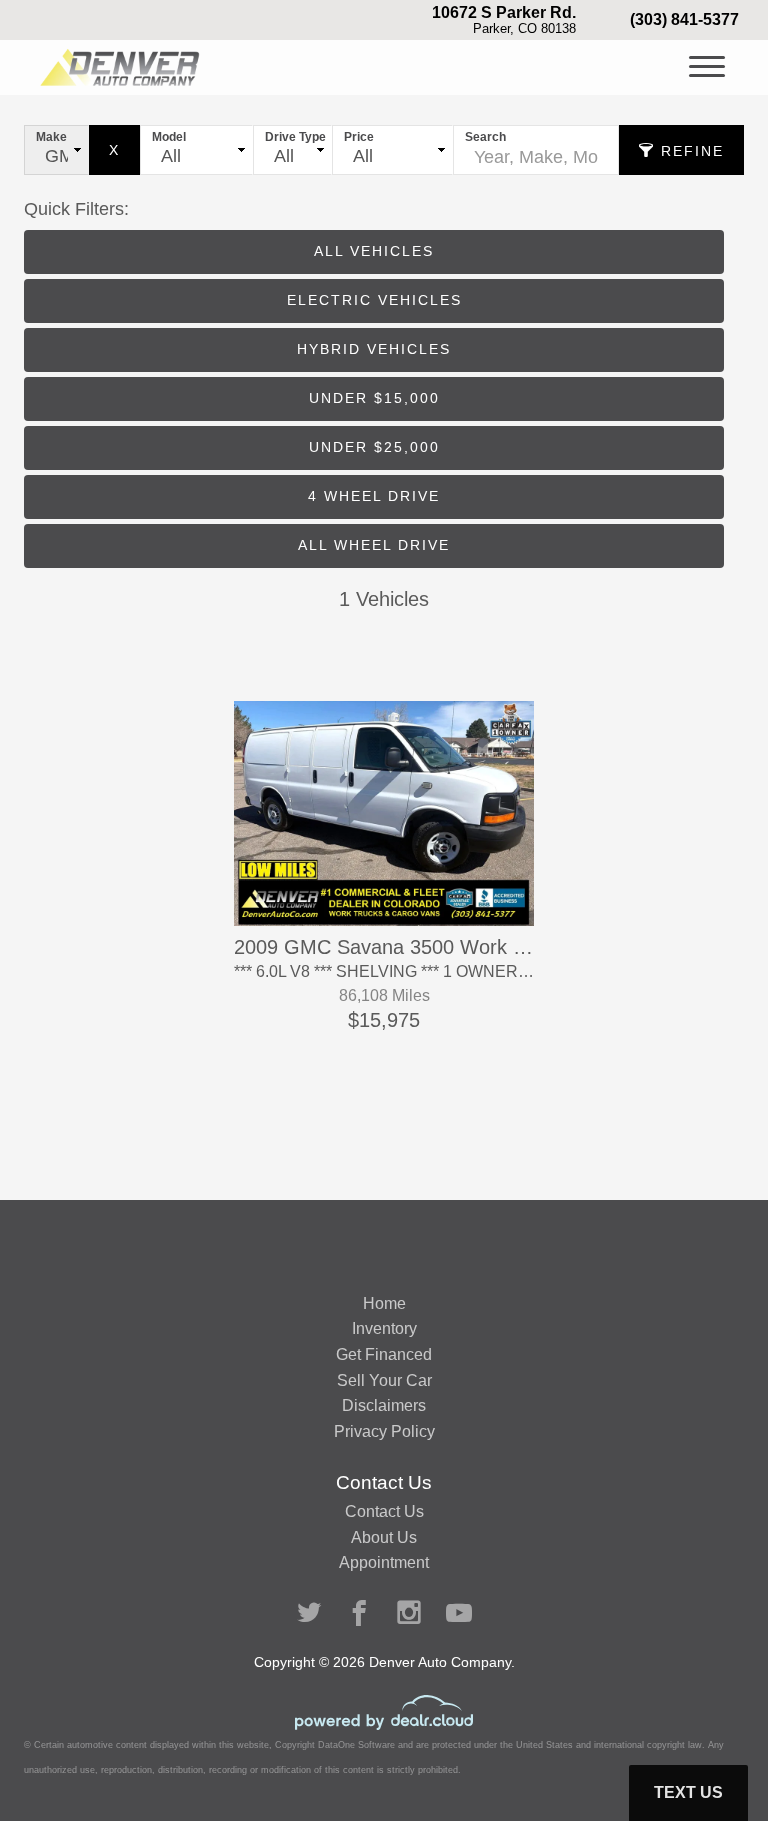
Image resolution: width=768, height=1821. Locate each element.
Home (384, 1303)
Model (169, 137)
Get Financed (384, 1354)
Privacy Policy (384, 1431)
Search (485, 137)
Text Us (688, 1792)
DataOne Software (356, 1745)
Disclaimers (384, 1405)
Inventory (384, 1328)
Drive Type (295, 137)
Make (51, 137)
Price (359, 137)
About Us (384, 1537)
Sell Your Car (384, 1380)
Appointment (384, 1562)
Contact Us (384, 1511)
